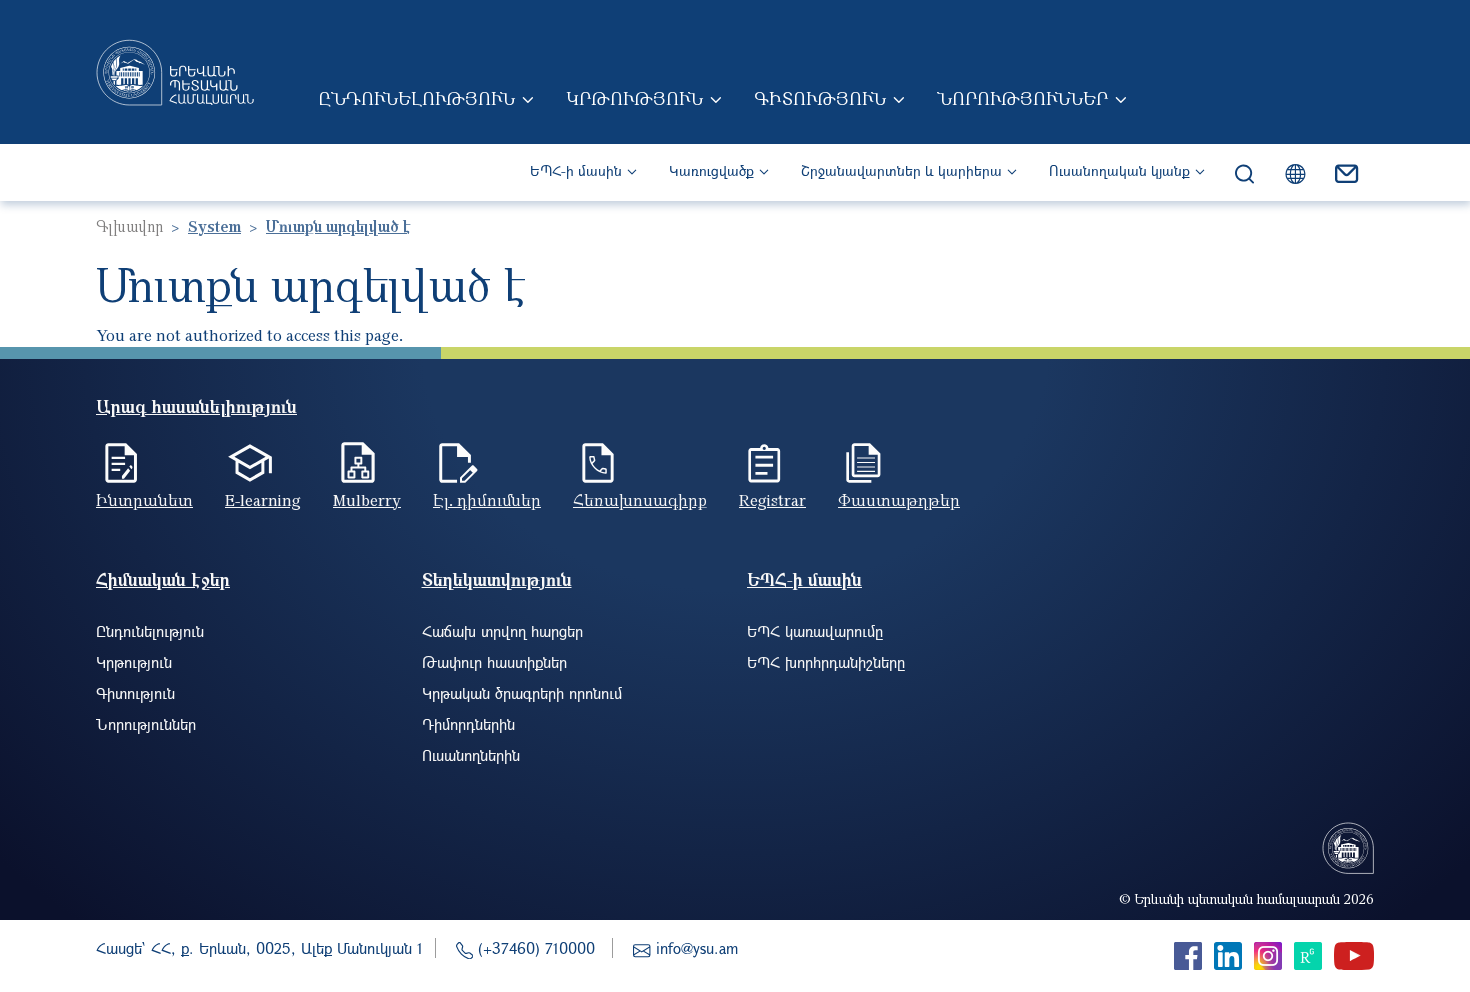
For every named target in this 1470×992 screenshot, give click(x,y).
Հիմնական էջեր (163, 579)
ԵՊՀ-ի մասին (576, 170)
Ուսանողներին (471, 755)
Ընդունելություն (416, 98)
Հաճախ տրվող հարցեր (502, 631)
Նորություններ (1022, 98)
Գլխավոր (129, 226)
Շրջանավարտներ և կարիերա (901, 170)
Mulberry (367, 500)
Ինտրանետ (144, 500)
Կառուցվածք (711, 170)
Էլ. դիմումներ (487, 500)
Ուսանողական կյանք (1119, 170)
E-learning (263, 500)
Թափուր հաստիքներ (494, 662)
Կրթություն (634, 98)
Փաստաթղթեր (899, 500)
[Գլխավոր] (175, 72)
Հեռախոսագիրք (640, 500)
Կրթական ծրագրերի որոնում (522, 693)
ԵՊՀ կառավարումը (815, 631)
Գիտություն (820, 98)
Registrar (772, 500)
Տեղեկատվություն (497, 579)
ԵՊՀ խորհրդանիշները (826, 662)
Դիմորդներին (468, 724)
